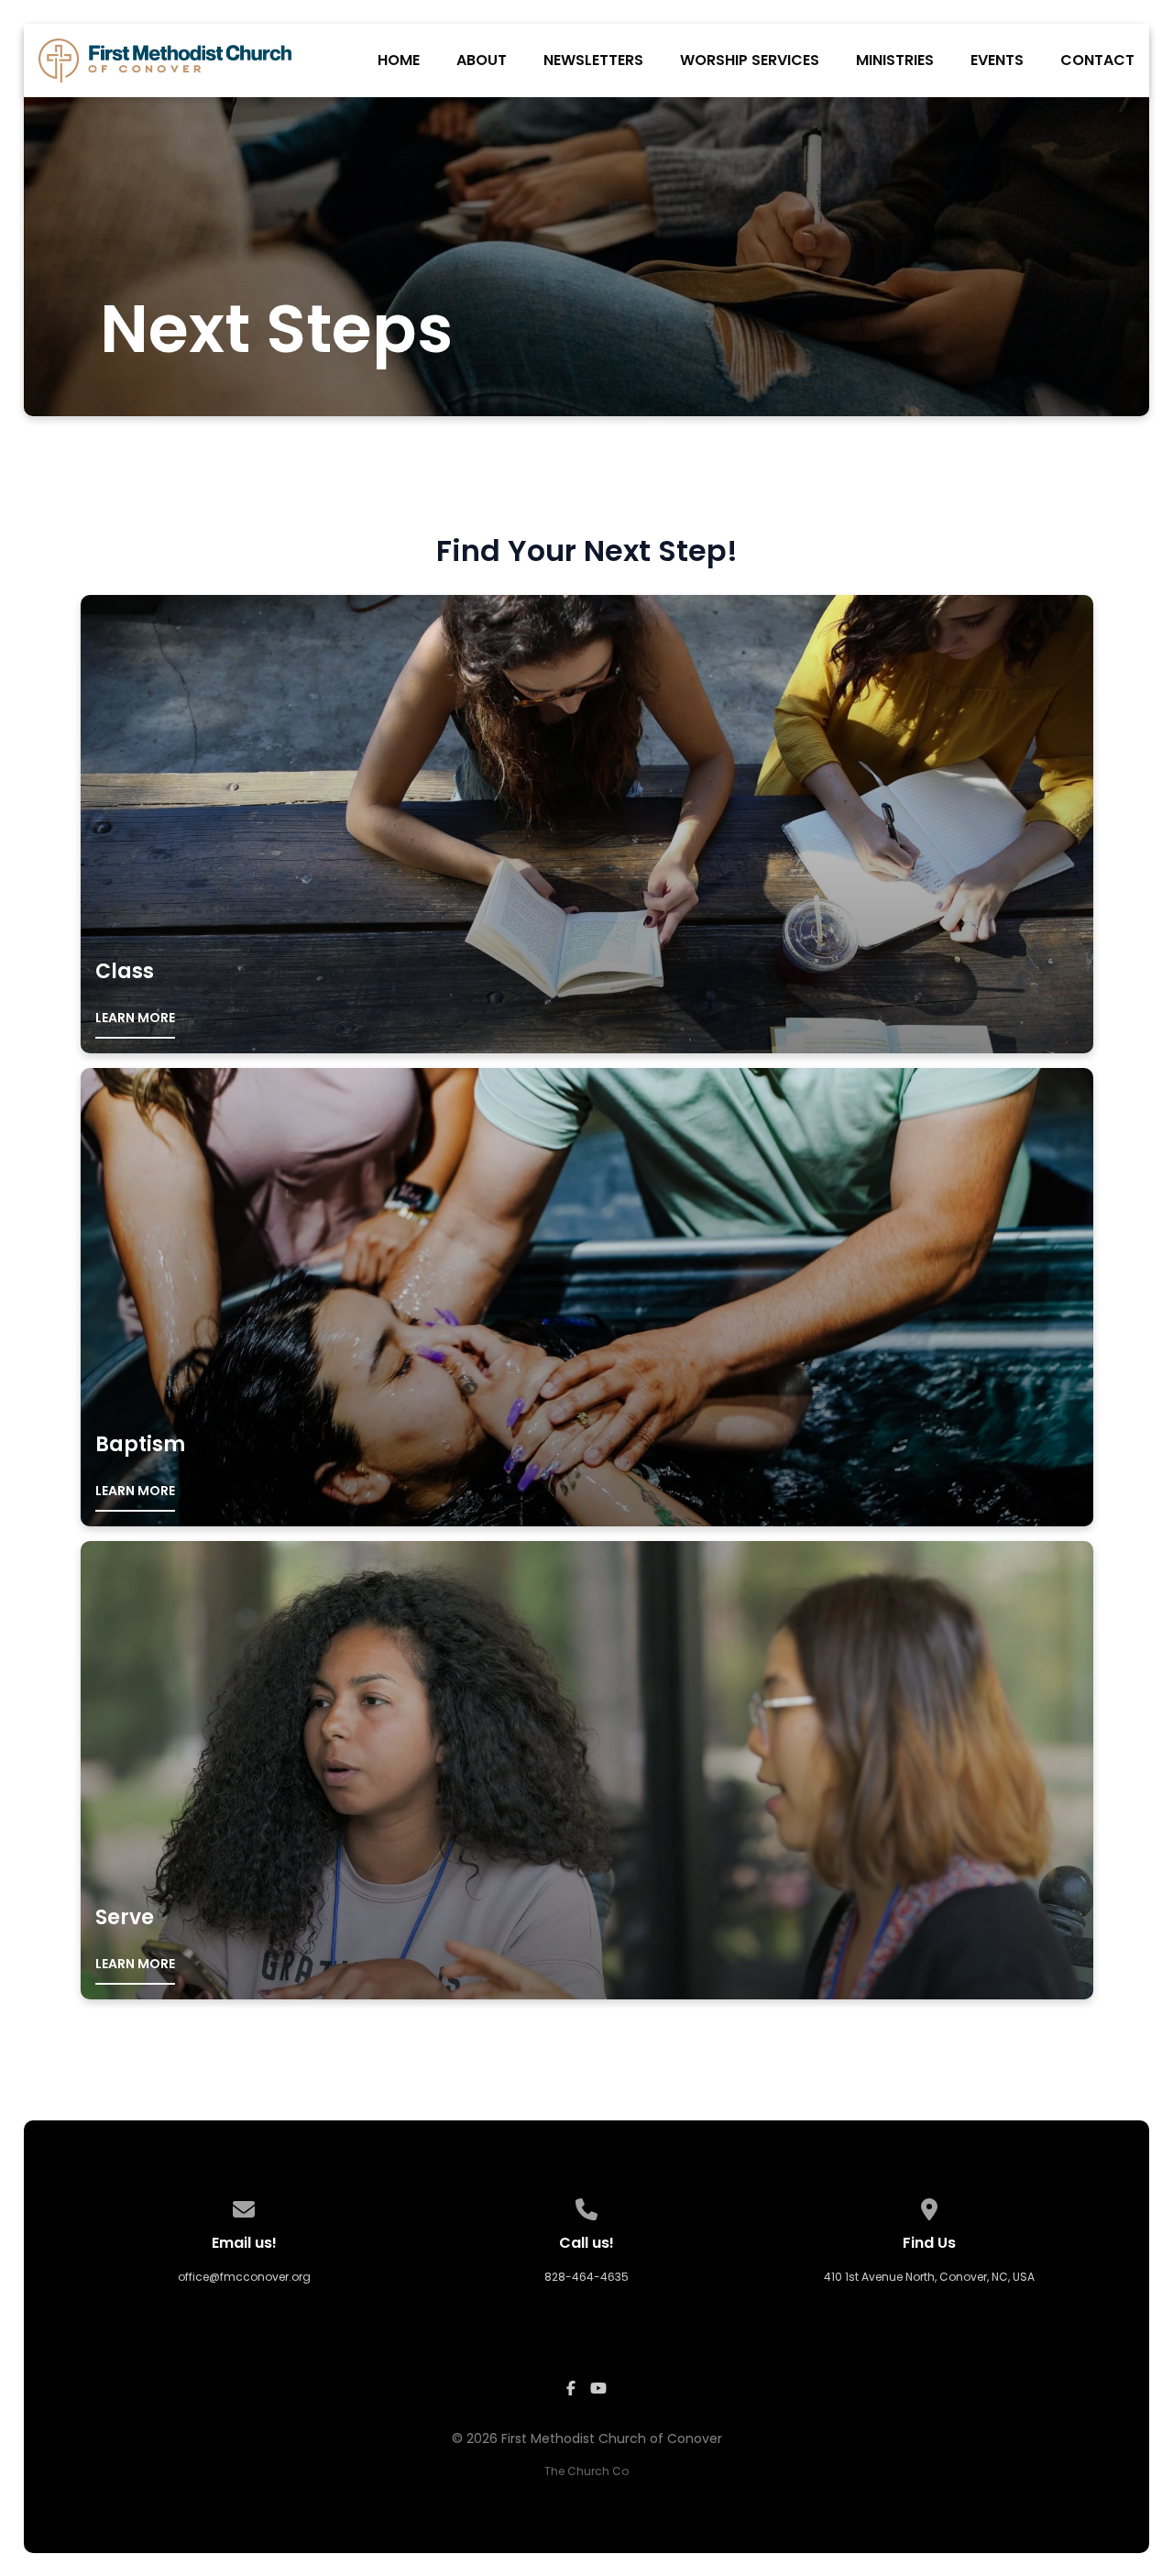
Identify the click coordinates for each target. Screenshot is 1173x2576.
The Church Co (586, 2471)
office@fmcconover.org (244, 2277)
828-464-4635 (586, 2277)
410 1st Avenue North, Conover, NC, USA (929, 2277)
